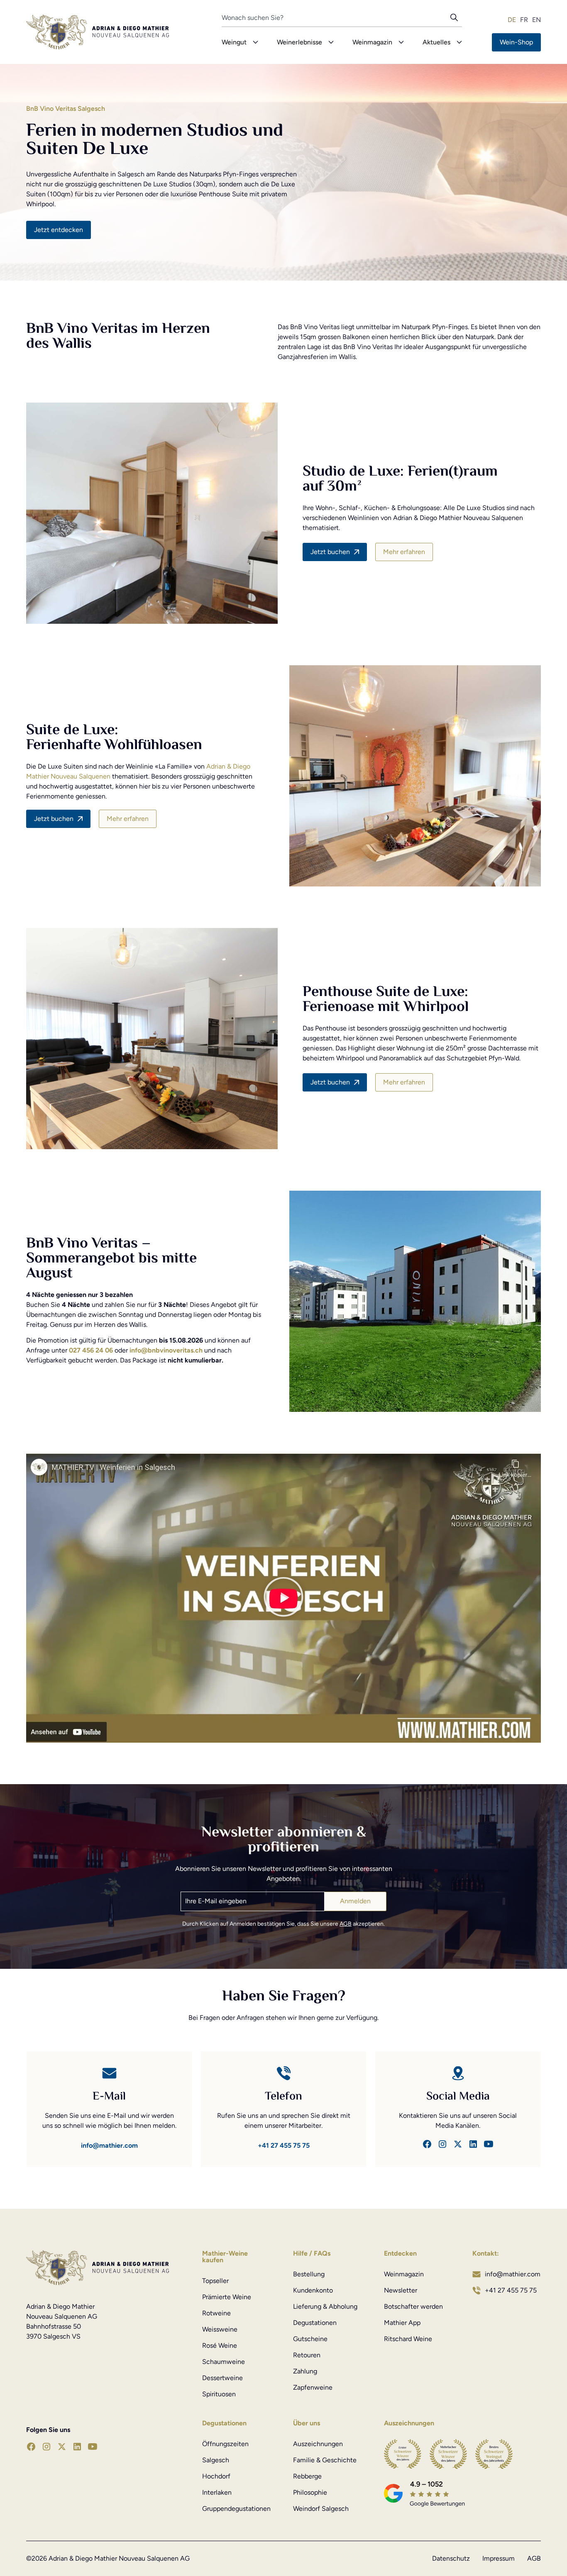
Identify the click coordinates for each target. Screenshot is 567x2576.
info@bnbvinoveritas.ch (166, 1350)
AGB (346, 1924)
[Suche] (456, 20)
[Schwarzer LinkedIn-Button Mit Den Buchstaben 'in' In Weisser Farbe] (473, 2144)
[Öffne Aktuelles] (459, 42)
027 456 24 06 (91, 1350)
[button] (283, 1598)
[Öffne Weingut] (255, 42)
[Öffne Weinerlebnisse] (331, 42)
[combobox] (336, 20)
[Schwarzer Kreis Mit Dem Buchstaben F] (427, 2144)
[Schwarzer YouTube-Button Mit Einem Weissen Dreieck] (489, 2144)
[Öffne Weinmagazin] (401, 42)
